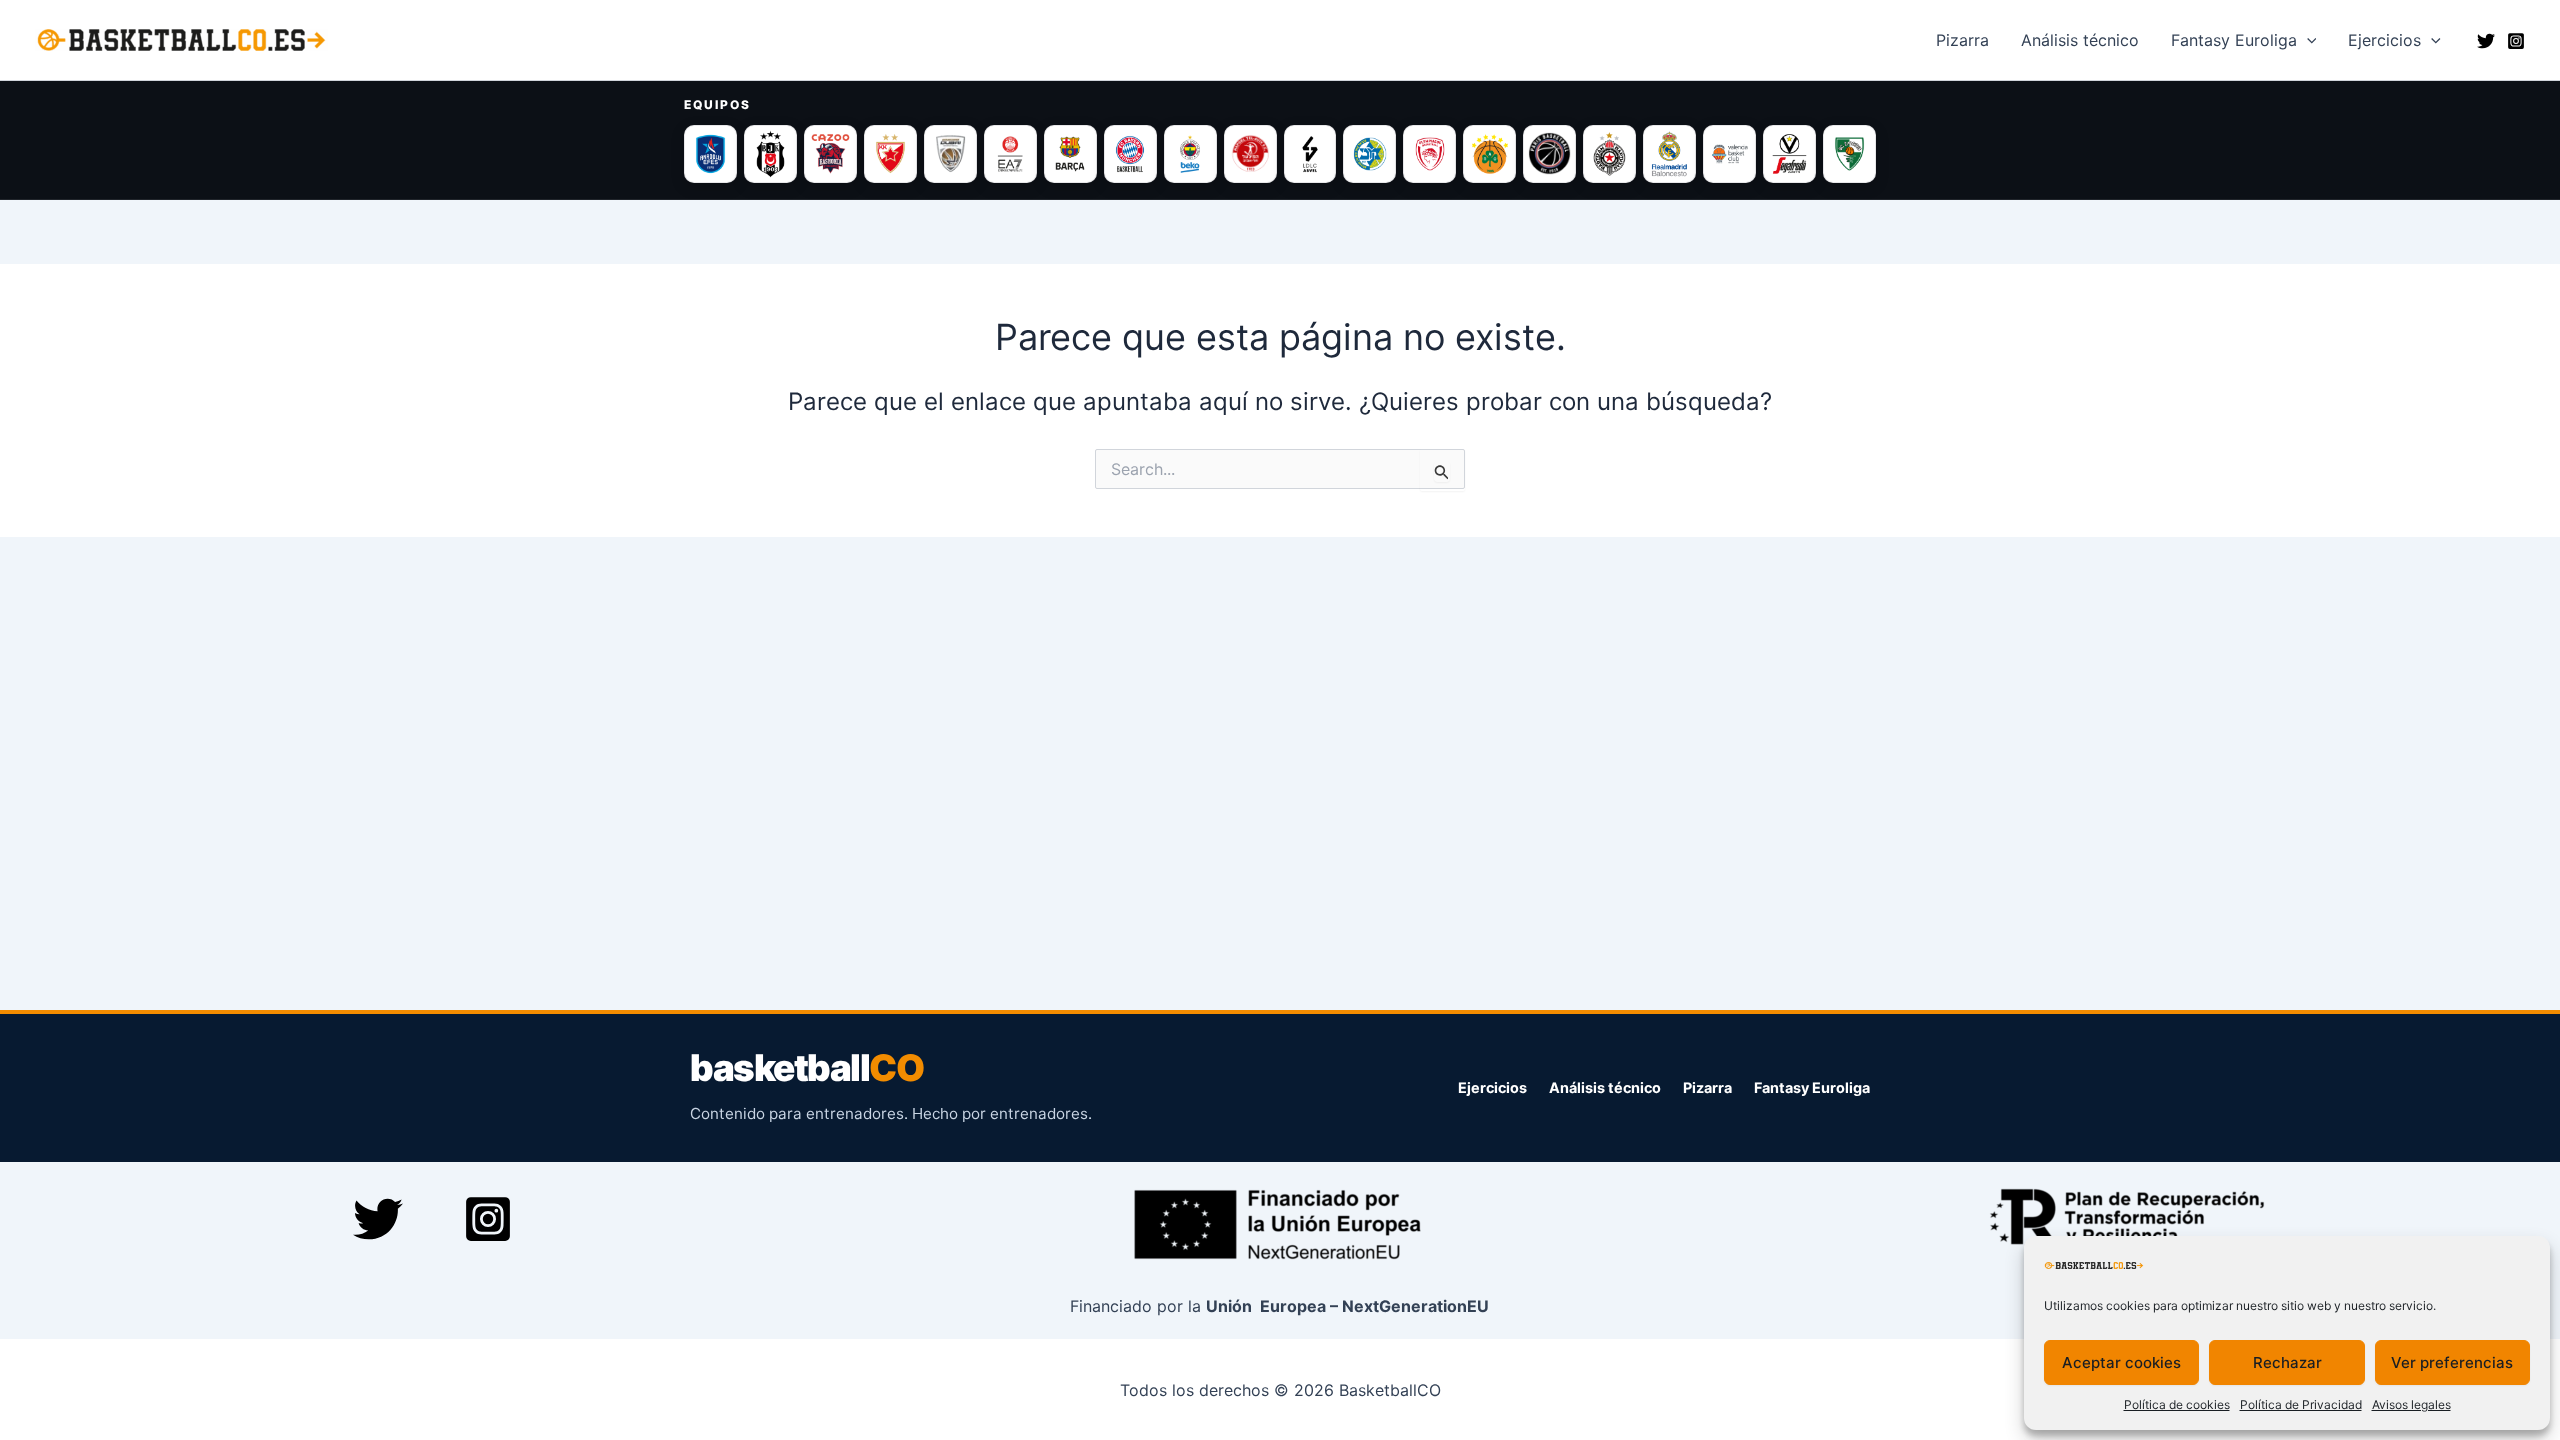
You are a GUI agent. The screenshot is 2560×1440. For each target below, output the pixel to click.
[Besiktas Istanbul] (770, 154)
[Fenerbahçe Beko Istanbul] (1190, 154)
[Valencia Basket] (1729, 154)
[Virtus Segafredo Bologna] (1789, 154)
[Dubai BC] (950, 154)
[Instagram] (2516, 41)
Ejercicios (2384, 40)
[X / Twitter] (2486, 41)
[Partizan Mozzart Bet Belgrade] (1609, 154)
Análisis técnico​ (2080, 40)
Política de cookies (2177, 1404)
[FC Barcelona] (1070, 154)
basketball (806, 1068)
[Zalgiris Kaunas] (1849, 154)
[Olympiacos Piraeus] (1429, 154)
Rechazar (2287, 1362)
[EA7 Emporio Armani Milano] (1010, 154)
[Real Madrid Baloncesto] (1669, 154)
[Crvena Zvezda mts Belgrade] (890, 154)
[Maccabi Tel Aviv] (1369, 154)
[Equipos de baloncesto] (1280, 154)
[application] (2307, 40)
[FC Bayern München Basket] (1130, 154)
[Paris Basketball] (1549, 154)
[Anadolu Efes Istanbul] (710, 154)
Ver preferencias (2452, 1362)
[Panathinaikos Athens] (1489, 154)
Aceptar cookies (2121, 1362)
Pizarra (1962, 40)
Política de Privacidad (2301, 1404)
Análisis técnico (1605, 1087)
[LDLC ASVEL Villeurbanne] (1310, 154)
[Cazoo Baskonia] (830, 154)
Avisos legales (2411, 1404)
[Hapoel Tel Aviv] (1250, 154)
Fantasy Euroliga (2234, 40)
